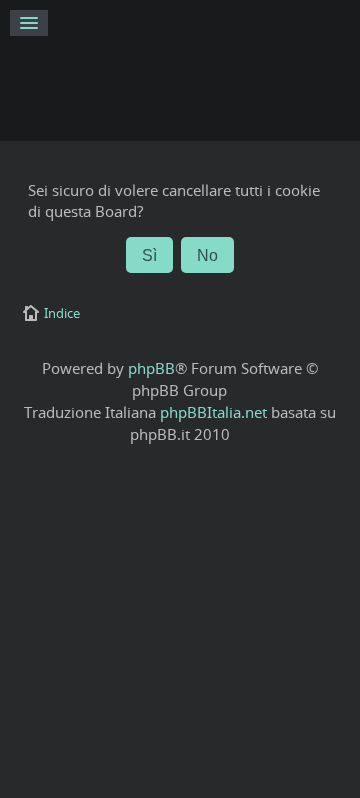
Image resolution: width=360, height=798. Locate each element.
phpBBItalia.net (213, 412)
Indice (62, 313)
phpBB (151, 368)
